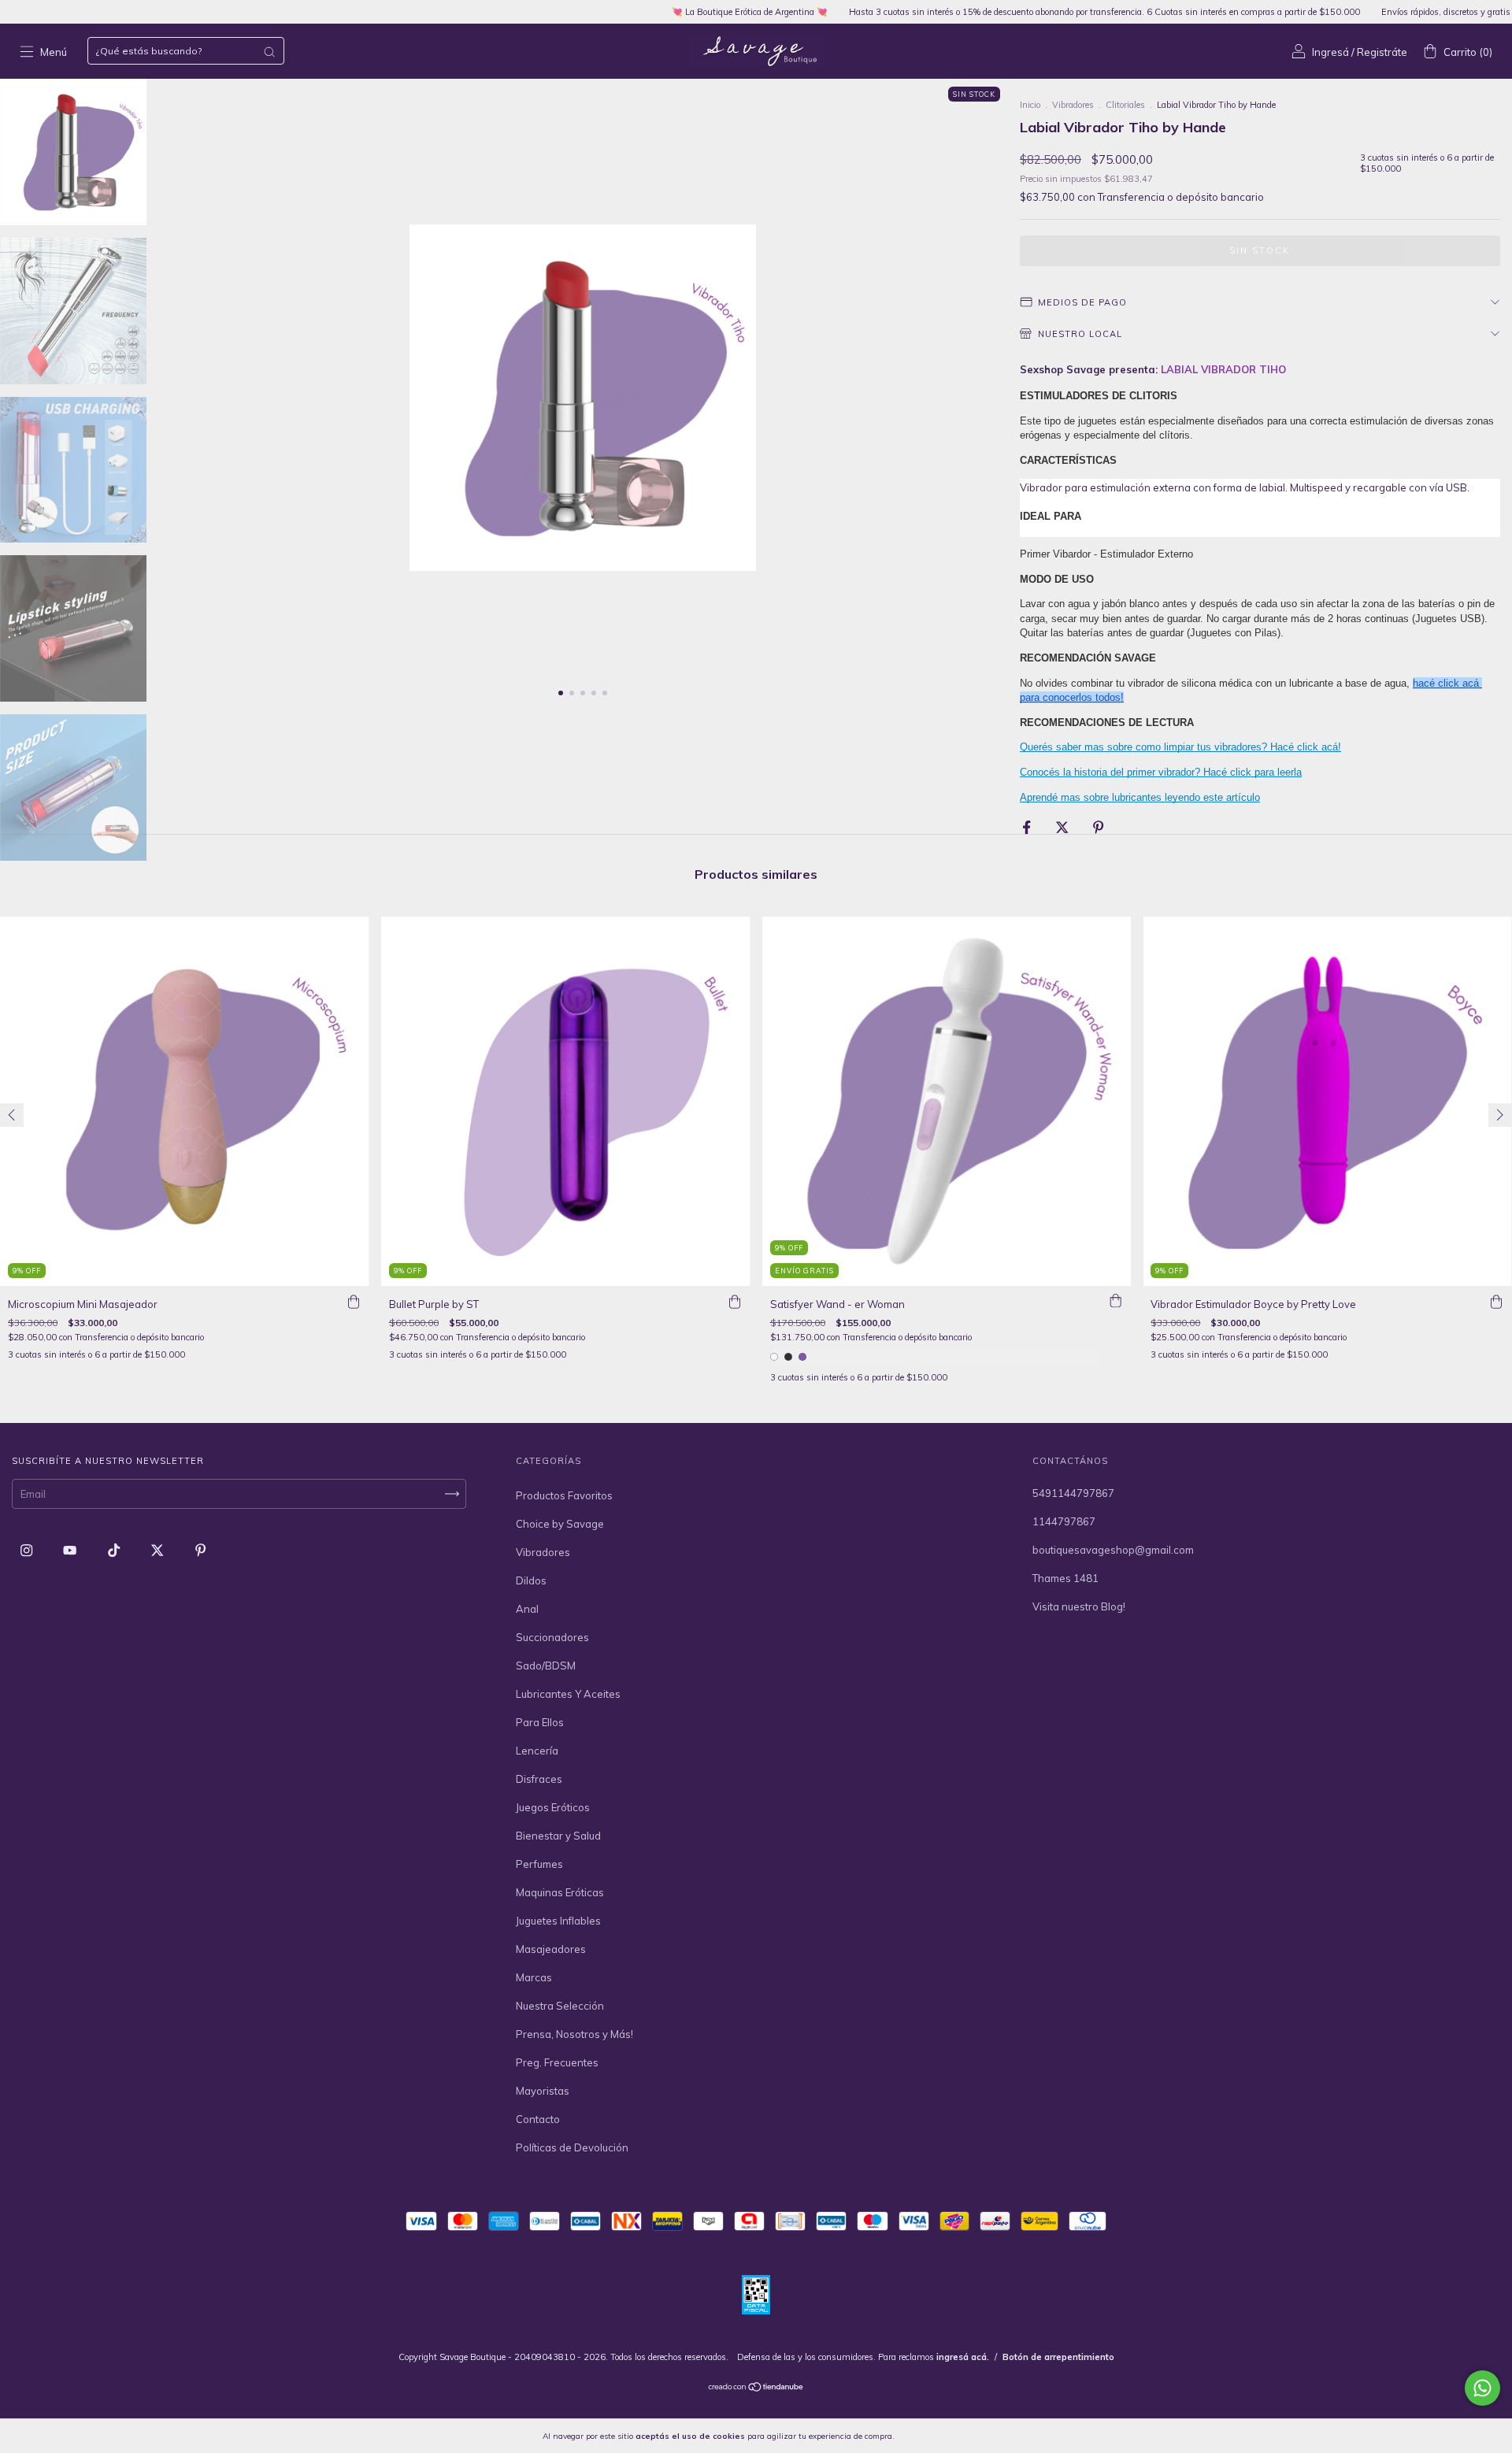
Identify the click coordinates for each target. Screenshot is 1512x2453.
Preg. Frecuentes (557, 2062)
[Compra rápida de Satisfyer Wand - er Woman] (1115, 1302)
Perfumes (539, 1864)
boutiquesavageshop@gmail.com (1113, 1550)
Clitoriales (1125, 105)
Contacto (538, 2119)
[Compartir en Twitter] (1063, 828)
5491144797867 (1073, 1493)
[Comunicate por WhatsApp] (1482, 2388)
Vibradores (1073, 105)
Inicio (1030, 105)
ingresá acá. (963, 2357)
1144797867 (1064, 1521)
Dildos (531, 1580)
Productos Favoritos (564, 1495)
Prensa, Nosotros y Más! (574, 2034)
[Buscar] (269, 52)
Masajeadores (551, 1949)
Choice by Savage (560, 1524)
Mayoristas (543, 2091)
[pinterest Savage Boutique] (200, 1550)
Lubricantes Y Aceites (568, 1694)
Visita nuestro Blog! (1079, 1606)
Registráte (1382, 52)
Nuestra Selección (560, 2006)
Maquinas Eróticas (560, 1892)
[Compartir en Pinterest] (1098, 828)
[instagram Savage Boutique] (28, 1550)
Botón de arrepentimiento (1058, 2357)
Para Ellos (540, 1722)
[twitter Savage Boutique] (158, 1550)
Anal (527, 1609)
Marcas (534, 1977)
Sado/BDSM (546, 1666)
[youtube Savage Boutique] (71, 1550)
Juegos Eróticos (553, 1807)
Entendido (938, 2436)
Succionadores (552, 1637)
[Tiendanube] (756, 2388)
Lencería (537, 1751)
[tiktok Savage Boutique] (115, 1550)
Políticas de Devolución (572, 2147)
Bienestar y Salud (558, 1836)
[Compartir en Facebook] (1028, 828)
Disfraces (539, 1779)
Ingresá (1330, 52)
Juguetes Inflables (558, 1921)
